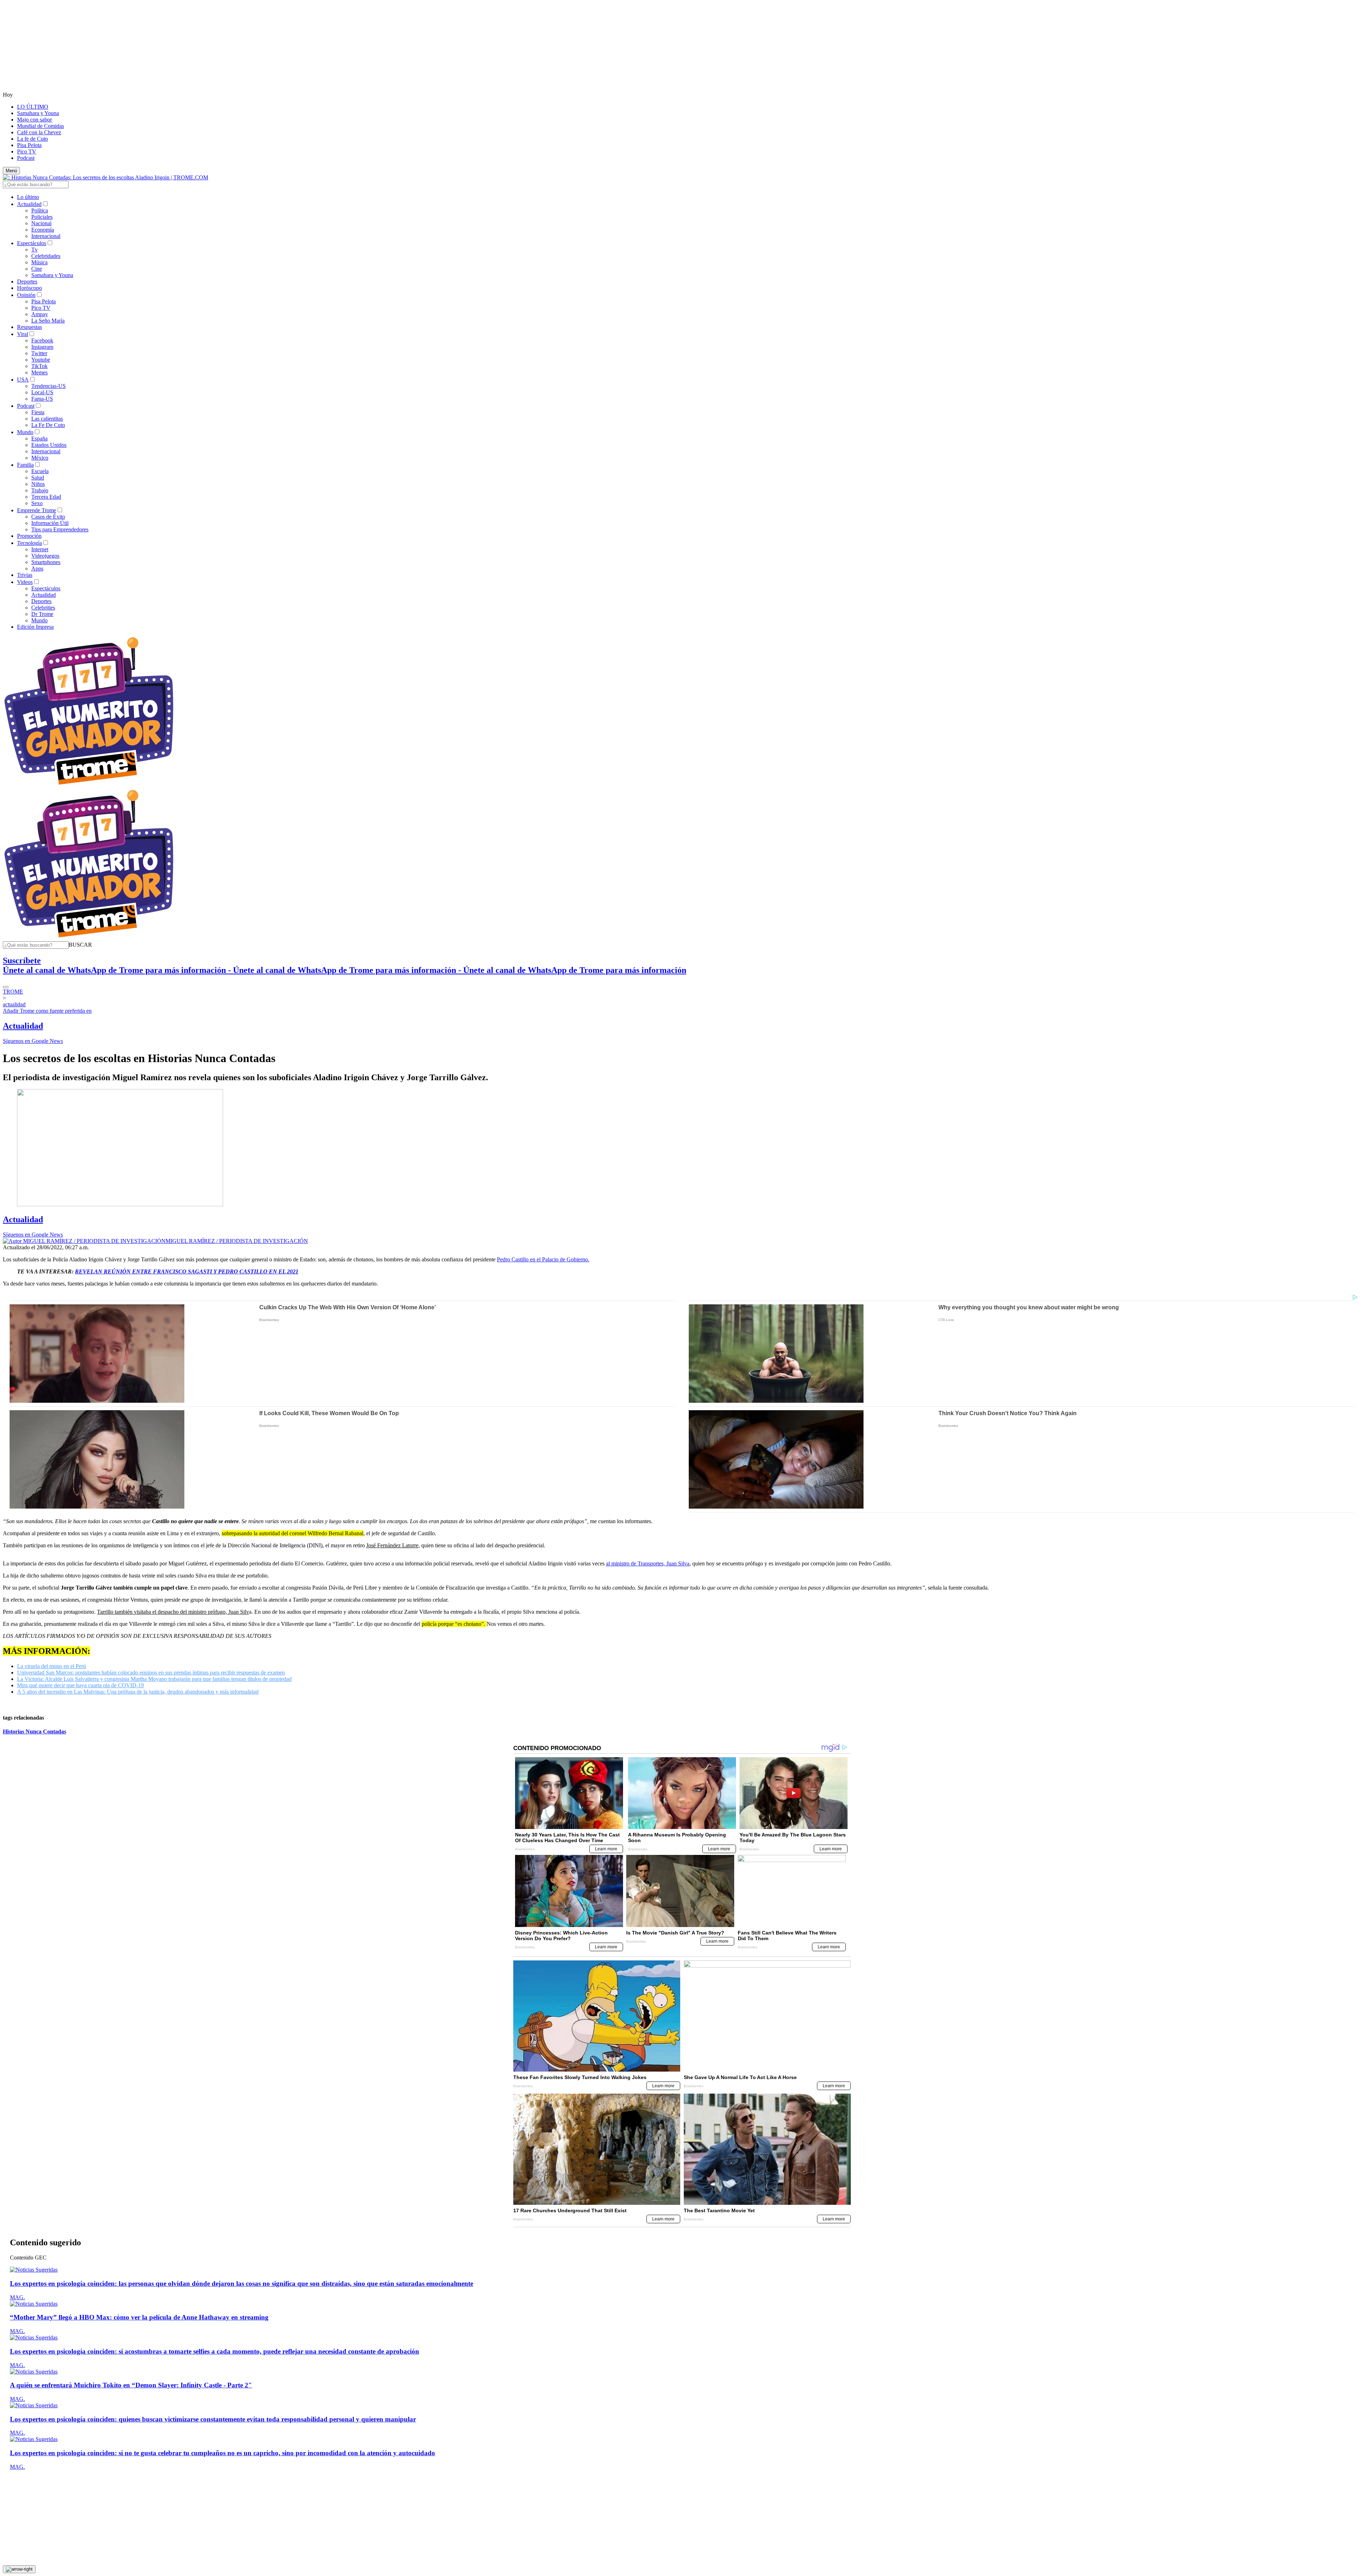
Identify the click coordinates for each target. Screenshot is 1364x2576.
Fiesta (38, 412)
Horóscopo (29, 288)
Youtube (41, 360)
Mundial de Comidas (40, 126)
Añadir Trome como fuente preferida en (47, 1011)
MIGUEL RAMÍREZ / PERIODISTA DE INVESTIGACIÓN (237, 1241)
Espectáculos (32, 243)
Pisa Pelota (29, 145)
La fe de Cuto (33, 139)
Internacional (46, 236)
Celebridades (46, 256)
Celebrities (43, 608)
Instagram (42, 347)
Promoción (29, 536)
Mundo (25, 432)
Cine (37, 269)
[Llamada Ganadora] (89, 785)
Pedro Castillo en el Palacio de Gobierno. (543, 1259)
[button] (80, 945)
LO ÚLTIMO (33, 107)
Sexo (37, 503)
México (40, 458)
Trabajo (40, 490)
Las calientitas (47, 419)
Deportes (27, 282)
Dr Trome (42, 614)
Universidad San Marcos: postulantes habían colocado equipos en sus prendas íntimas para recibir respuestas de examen (151, 1673)
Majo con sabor (34, 120)
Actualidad (29, 204)
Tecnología (29, 543)
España (39, 439)
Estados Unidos (49, 445)
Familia (25, 465)
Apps (37, 569)
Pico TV (27, 151)
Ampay (40, 314)
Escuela (40, 471)
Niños (38, 484)
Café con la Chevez (39, 132)
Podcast (26, 158)
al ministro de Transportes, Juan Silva (648, 1563)
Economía (43, 230)
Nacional (41, 223)
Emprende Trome (37, 510)
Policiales (42, 217)
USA (23, 380)
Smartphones (46, 562)
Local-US (42, 392)
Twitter (39, 353)
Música (39, 262)
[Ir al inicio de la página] (19, 2569)
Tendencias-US (48, 386)
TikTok (39, 366)
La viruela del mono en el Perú (52, 1666)
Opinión (26, 295)
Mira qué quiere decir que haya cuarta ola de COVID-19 (80, 1685)
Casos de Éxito (48, 517)
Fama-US (42, 399)
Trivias (25, 575)
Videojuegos (45, 556)
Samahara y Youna (38, 113)
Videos (25, 582)
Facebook (42, 340)
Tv (34, 250)
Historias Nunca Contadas (34, 1731)
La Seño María (48, 321)
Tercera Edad (46, 497)
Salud (38, 478)
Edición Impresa (35, 627)
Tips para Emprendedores (60, 529)
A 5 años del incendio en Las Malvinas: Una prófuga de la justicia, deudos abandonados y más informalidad (138, 1692)
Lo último (28, 197)
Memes (39, 372)
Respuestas (29, 327)
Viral (23, 334)
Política (40, 210)
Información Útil (50, 523)
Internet (40, 549)
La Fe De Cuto (48, 425)
